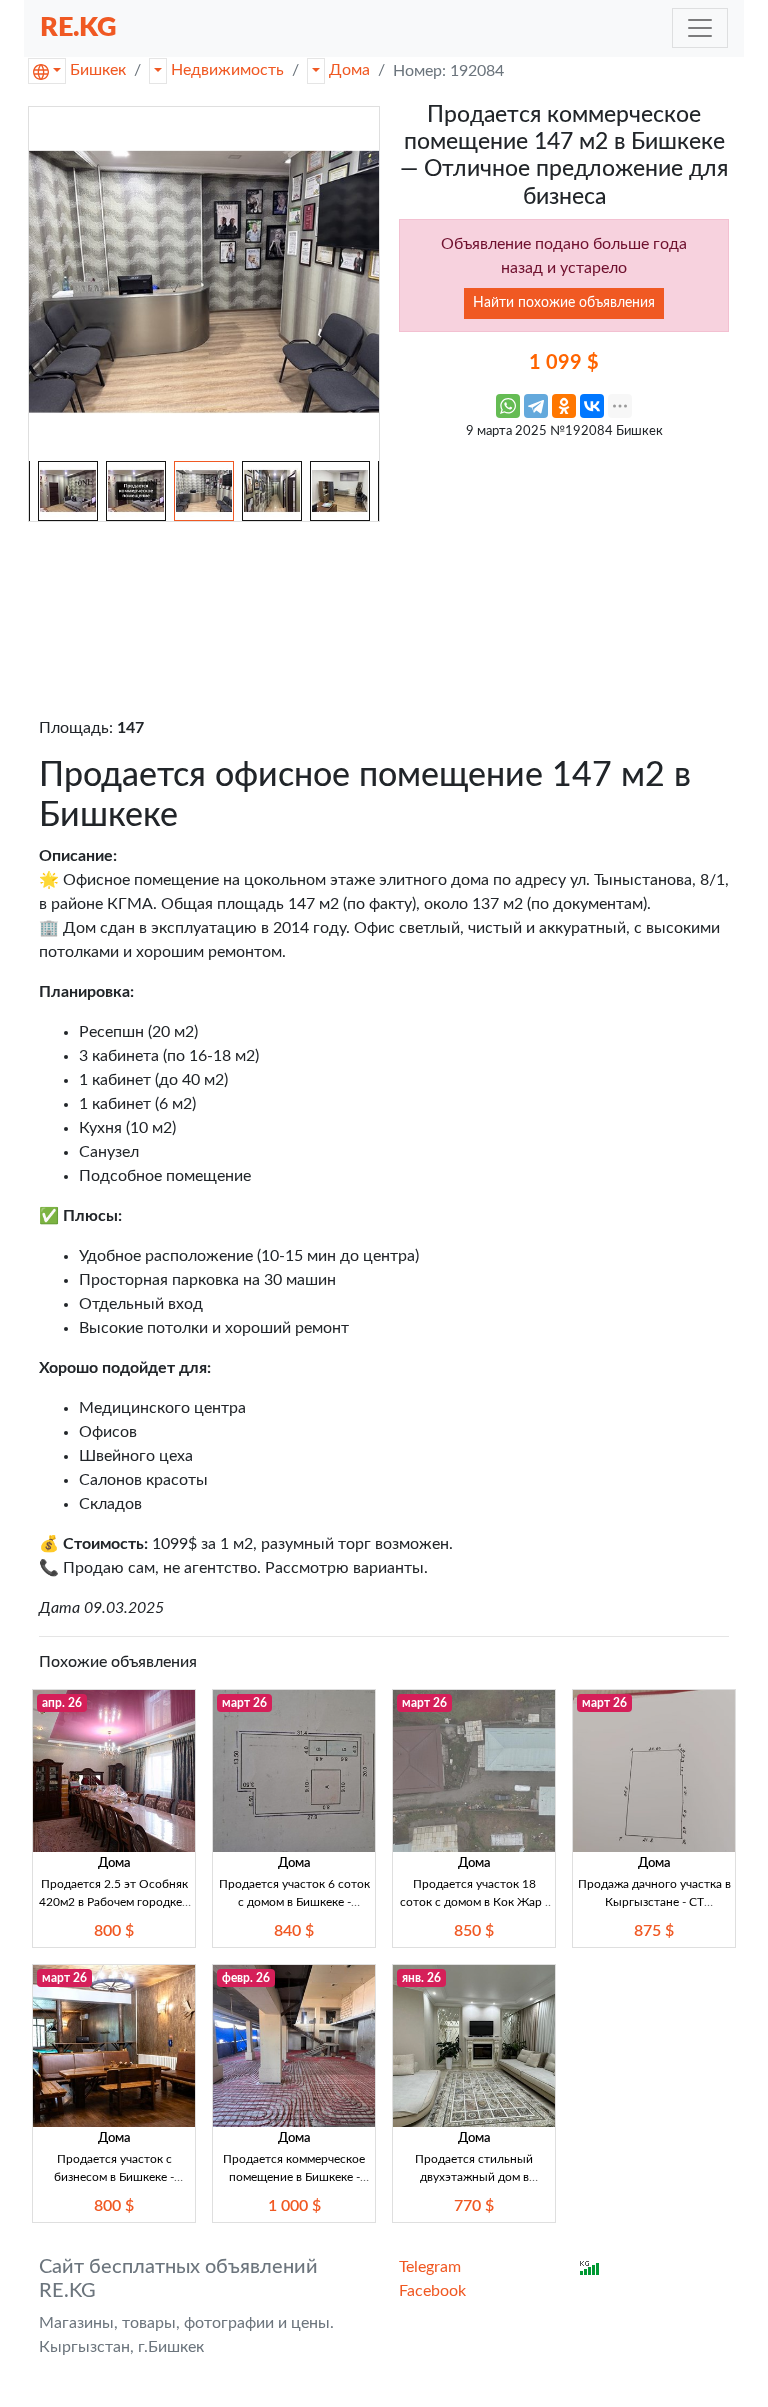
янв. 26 (421, 1978)
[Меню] (700, 28)
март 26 (244, 1703)
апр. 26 (62, 1703)
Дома (349, 70)
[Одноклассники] (564, 406)
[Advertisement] (564, 575)
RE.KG (78, 27)
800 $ (114, 1931)
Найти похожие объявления (564, 303)
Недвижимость (227, 70)
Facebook (432, 2291)
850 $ (474, 1931)
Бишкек (98, 70)
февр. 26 (246, 1978)
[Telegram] (536, 406)
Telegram (430, 2267)
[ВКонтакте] (592, 406)
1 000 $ (294, 2206)
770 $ (474, 2206)
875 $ (654, 1931)
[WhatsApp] (508, 406)
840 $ (294, 1931)
